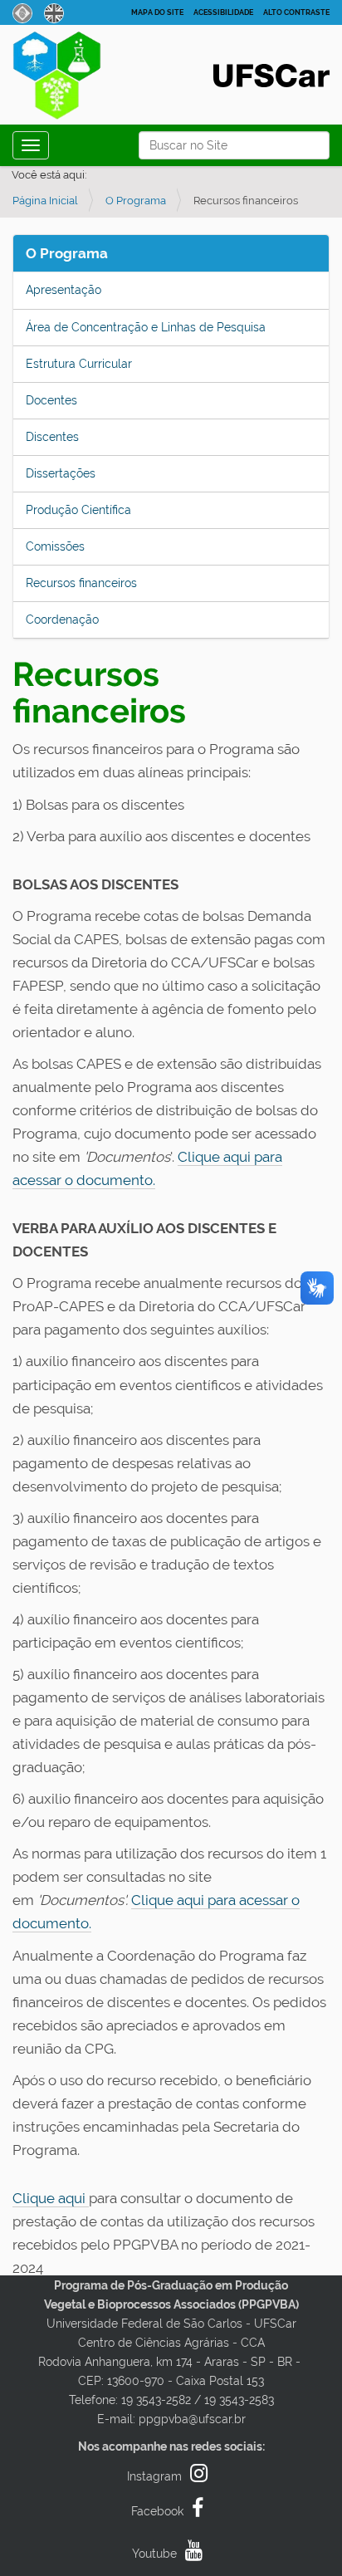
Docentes (51, 400)
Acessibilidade (223, 12)
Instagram (154, 2476)
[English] (54, 12)
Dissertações (61, 473)
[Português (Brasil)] (74, 79)
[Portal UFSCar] (271, 74)
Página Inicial (45, 201)
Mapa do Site (157, 12)
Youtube (154, 2554)
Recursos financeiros (81, 583)
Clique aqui (51, 2198)
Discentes (52, 437)
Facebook (157, 2511)
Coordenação (62, 620)
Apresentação (64, 290)
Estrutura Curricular (79, 364)
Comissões (55, 546)
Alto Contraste (296, 12)
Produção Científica (78, 510)
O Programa (136, 201)
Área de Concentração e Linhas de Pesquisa (146, 327)
